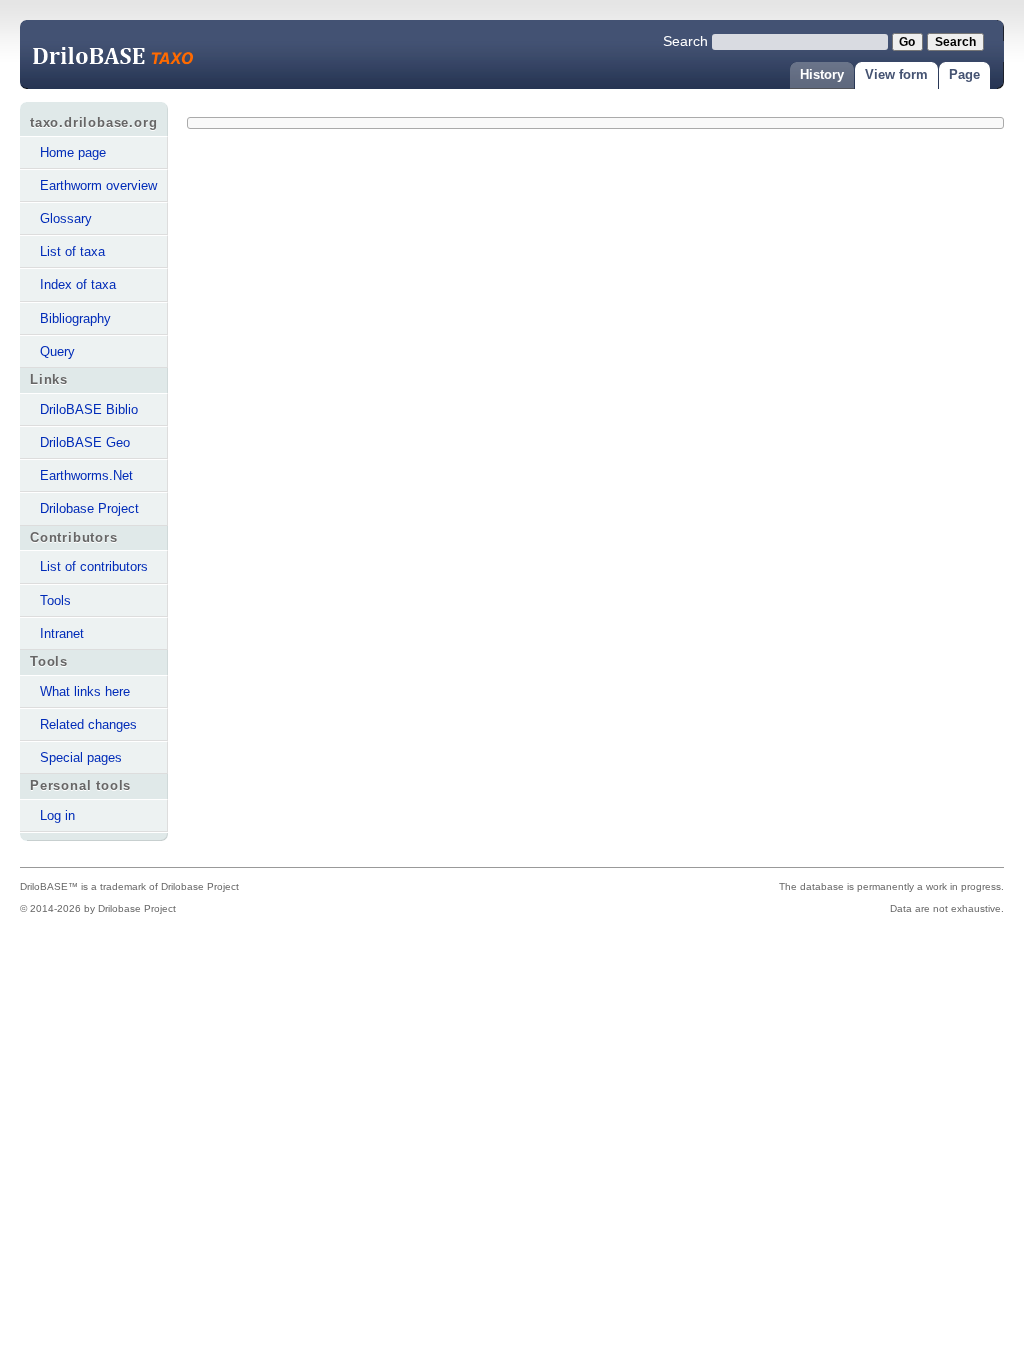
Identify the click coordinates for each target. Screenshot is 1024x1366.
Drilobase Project (89, 508)
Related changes (88, 724)
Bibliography (75, 318)
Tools (55, 600)
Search (685, 41)
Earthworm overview (98, 185)
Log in (57, 815)
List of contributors (94, 566)
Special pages (81, 757)
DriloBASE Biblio (89, 409)
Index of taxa (78, 284)
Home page (73, 152)
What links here (85, 691)
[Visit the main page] (130, 56)
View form (896, 74)
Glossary (66, 218)
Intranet (62, 633)
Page (964, 74)
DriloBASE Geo (85, 442)
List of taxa (72, 251)
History (822, 74)
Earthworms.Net (86, 475)
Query (57, 351)
